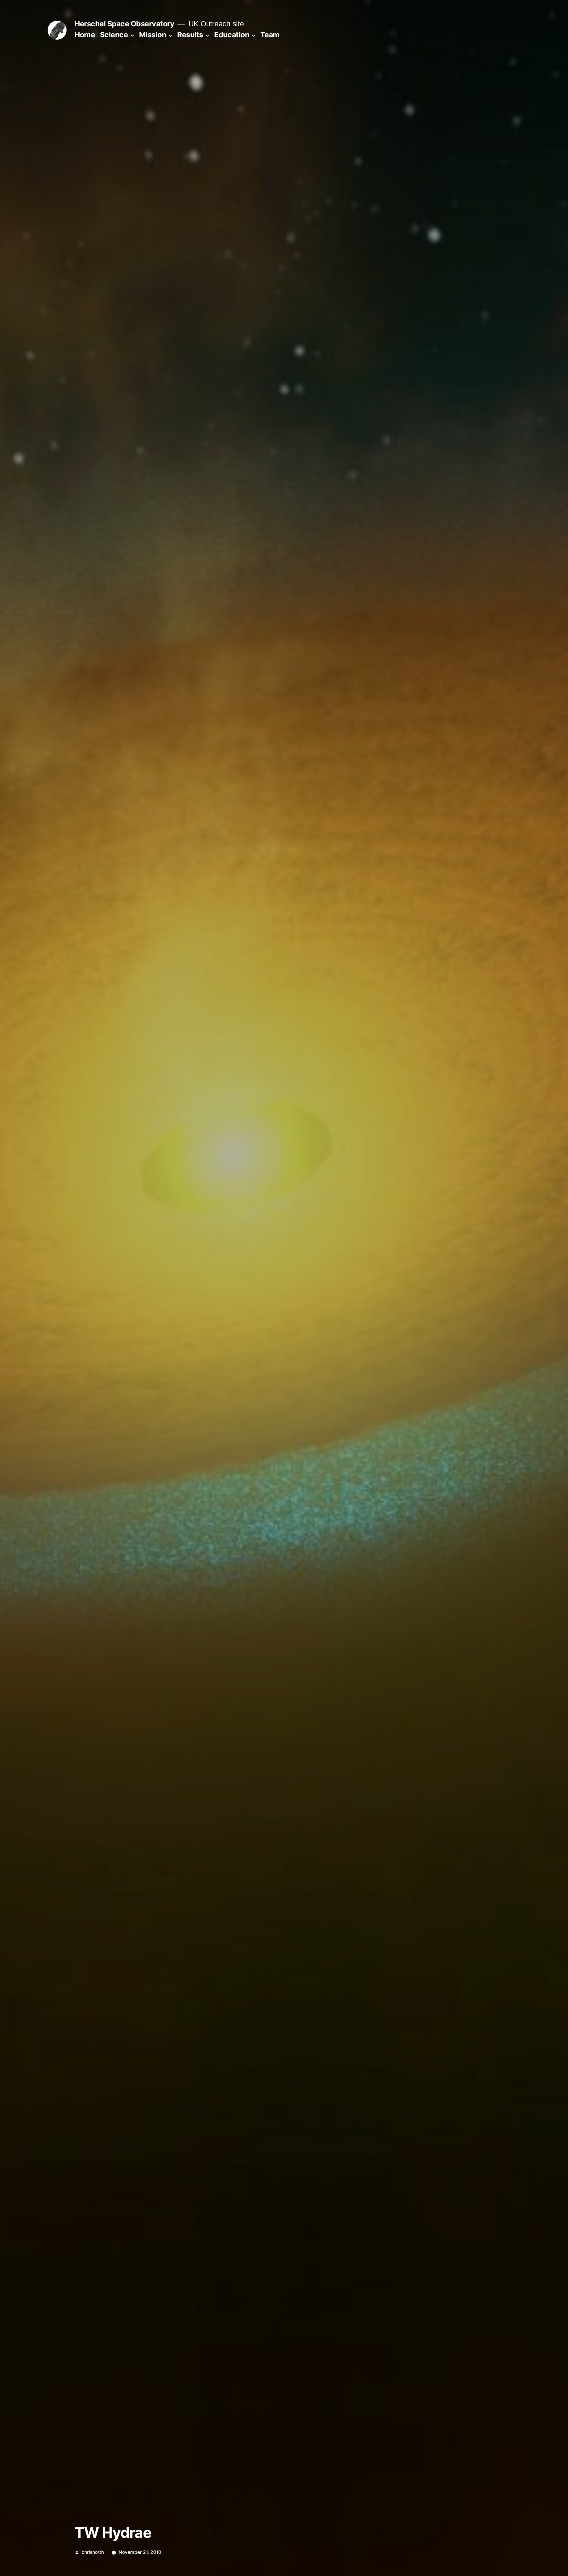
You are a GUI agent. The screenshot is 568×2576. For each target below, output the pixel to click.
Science (114, 35)
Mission (153, 35)
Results (190, 35)
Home (85, 35)
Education (232, 35)
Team (270, 35)
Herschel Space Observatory (124, 24)
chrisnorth (93, 2552)
